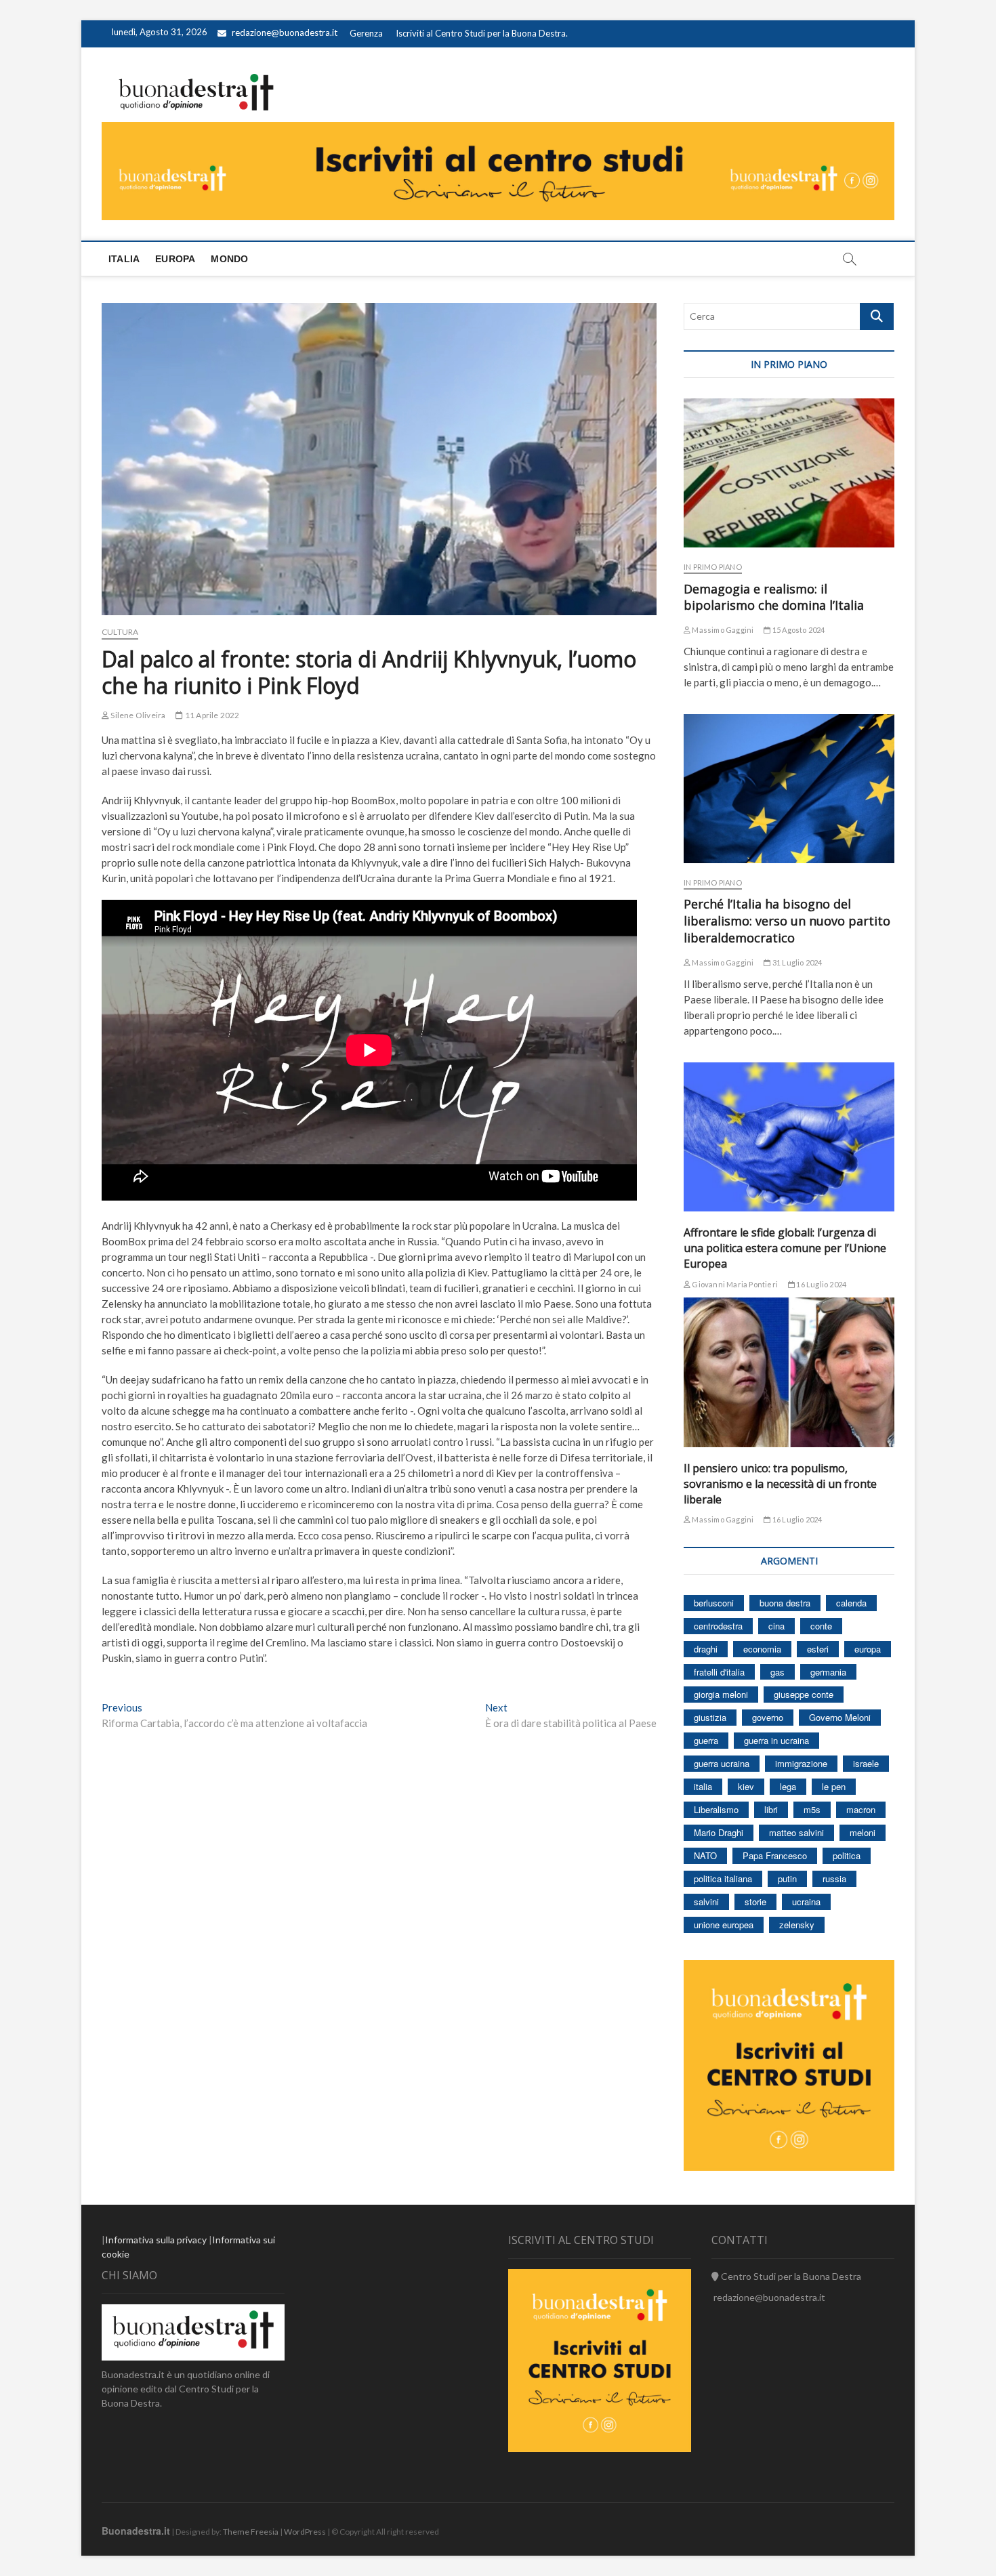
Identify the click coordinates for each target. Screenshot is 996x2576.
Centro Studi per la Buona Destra (790, 2276)
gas (777, 1672)
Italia (124, 259)
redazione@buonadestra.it (285, 33)
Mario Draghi (719, 1832)
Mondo (229, 259)
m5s (812, 1809)
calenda (851, 1603)
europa (868, 1649)
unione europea (724, 1925)
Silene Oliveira (137, 715)
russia (834, 1878)
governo (768, 1717)
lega (788, 1786)
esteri (818, 1649)
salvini (706, 1902)
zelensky (797, 1925)
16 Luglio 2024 (821, 1284)
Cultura (120, 632)
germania (828, 1672)
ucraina (806, 1902)
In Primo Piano (713, 567)
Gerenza (366, 33)
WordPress (305, 2532)
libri (771, 1809)
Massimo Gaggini (722, 630)
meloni (863, 1832)
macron (861, 1809)
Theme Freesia (251, 2532)
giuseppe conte (804, 1694)
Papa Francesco (775, 1855)
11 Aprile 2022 (211, 715)
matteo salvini (796, 1832)
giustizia (710, 1717)
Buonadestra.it (136, 2531)
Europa (175, 259)
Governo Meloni (840, 1717)
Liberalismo (716, 1809)
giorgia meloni (721, 1694)
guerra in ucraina (776, 1740)
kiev (746, 1786)
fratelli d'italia (719, 1672)
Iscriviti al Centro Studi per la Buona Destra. (482, 33)
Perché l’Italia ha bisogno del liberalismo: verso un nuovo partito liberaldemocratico (787, 921)
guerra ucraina (722, 1763)
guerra (706, 1740)
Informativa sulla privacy (156, 2240)
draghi (706, 1649)
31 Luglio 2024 (796, 962)
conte (821, 1626)
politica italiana (723, 1878)
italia (703, 1786)
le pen (834, 1786)
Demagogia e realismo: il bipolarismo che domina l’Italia (774, 597)
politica (847, 1855)
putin (787, 1878)
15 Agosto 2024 (798, 630)
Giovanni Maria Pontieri (734, 1284)
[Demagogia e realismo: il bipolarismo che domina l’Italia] (789, 473)
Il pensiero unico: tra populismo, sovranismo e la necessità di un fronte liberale (780, 1484)
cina (776, 1626)
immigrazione (801, 1763)
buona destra (785, 1603)
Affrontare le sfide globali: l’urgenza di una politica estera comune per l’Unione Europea (785, 1248)
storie (755, 1902)
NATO (705, 1855)
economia (762, 1649)
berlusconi (714, 1603)
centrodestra (718, 1626)
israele (866, 1763)
